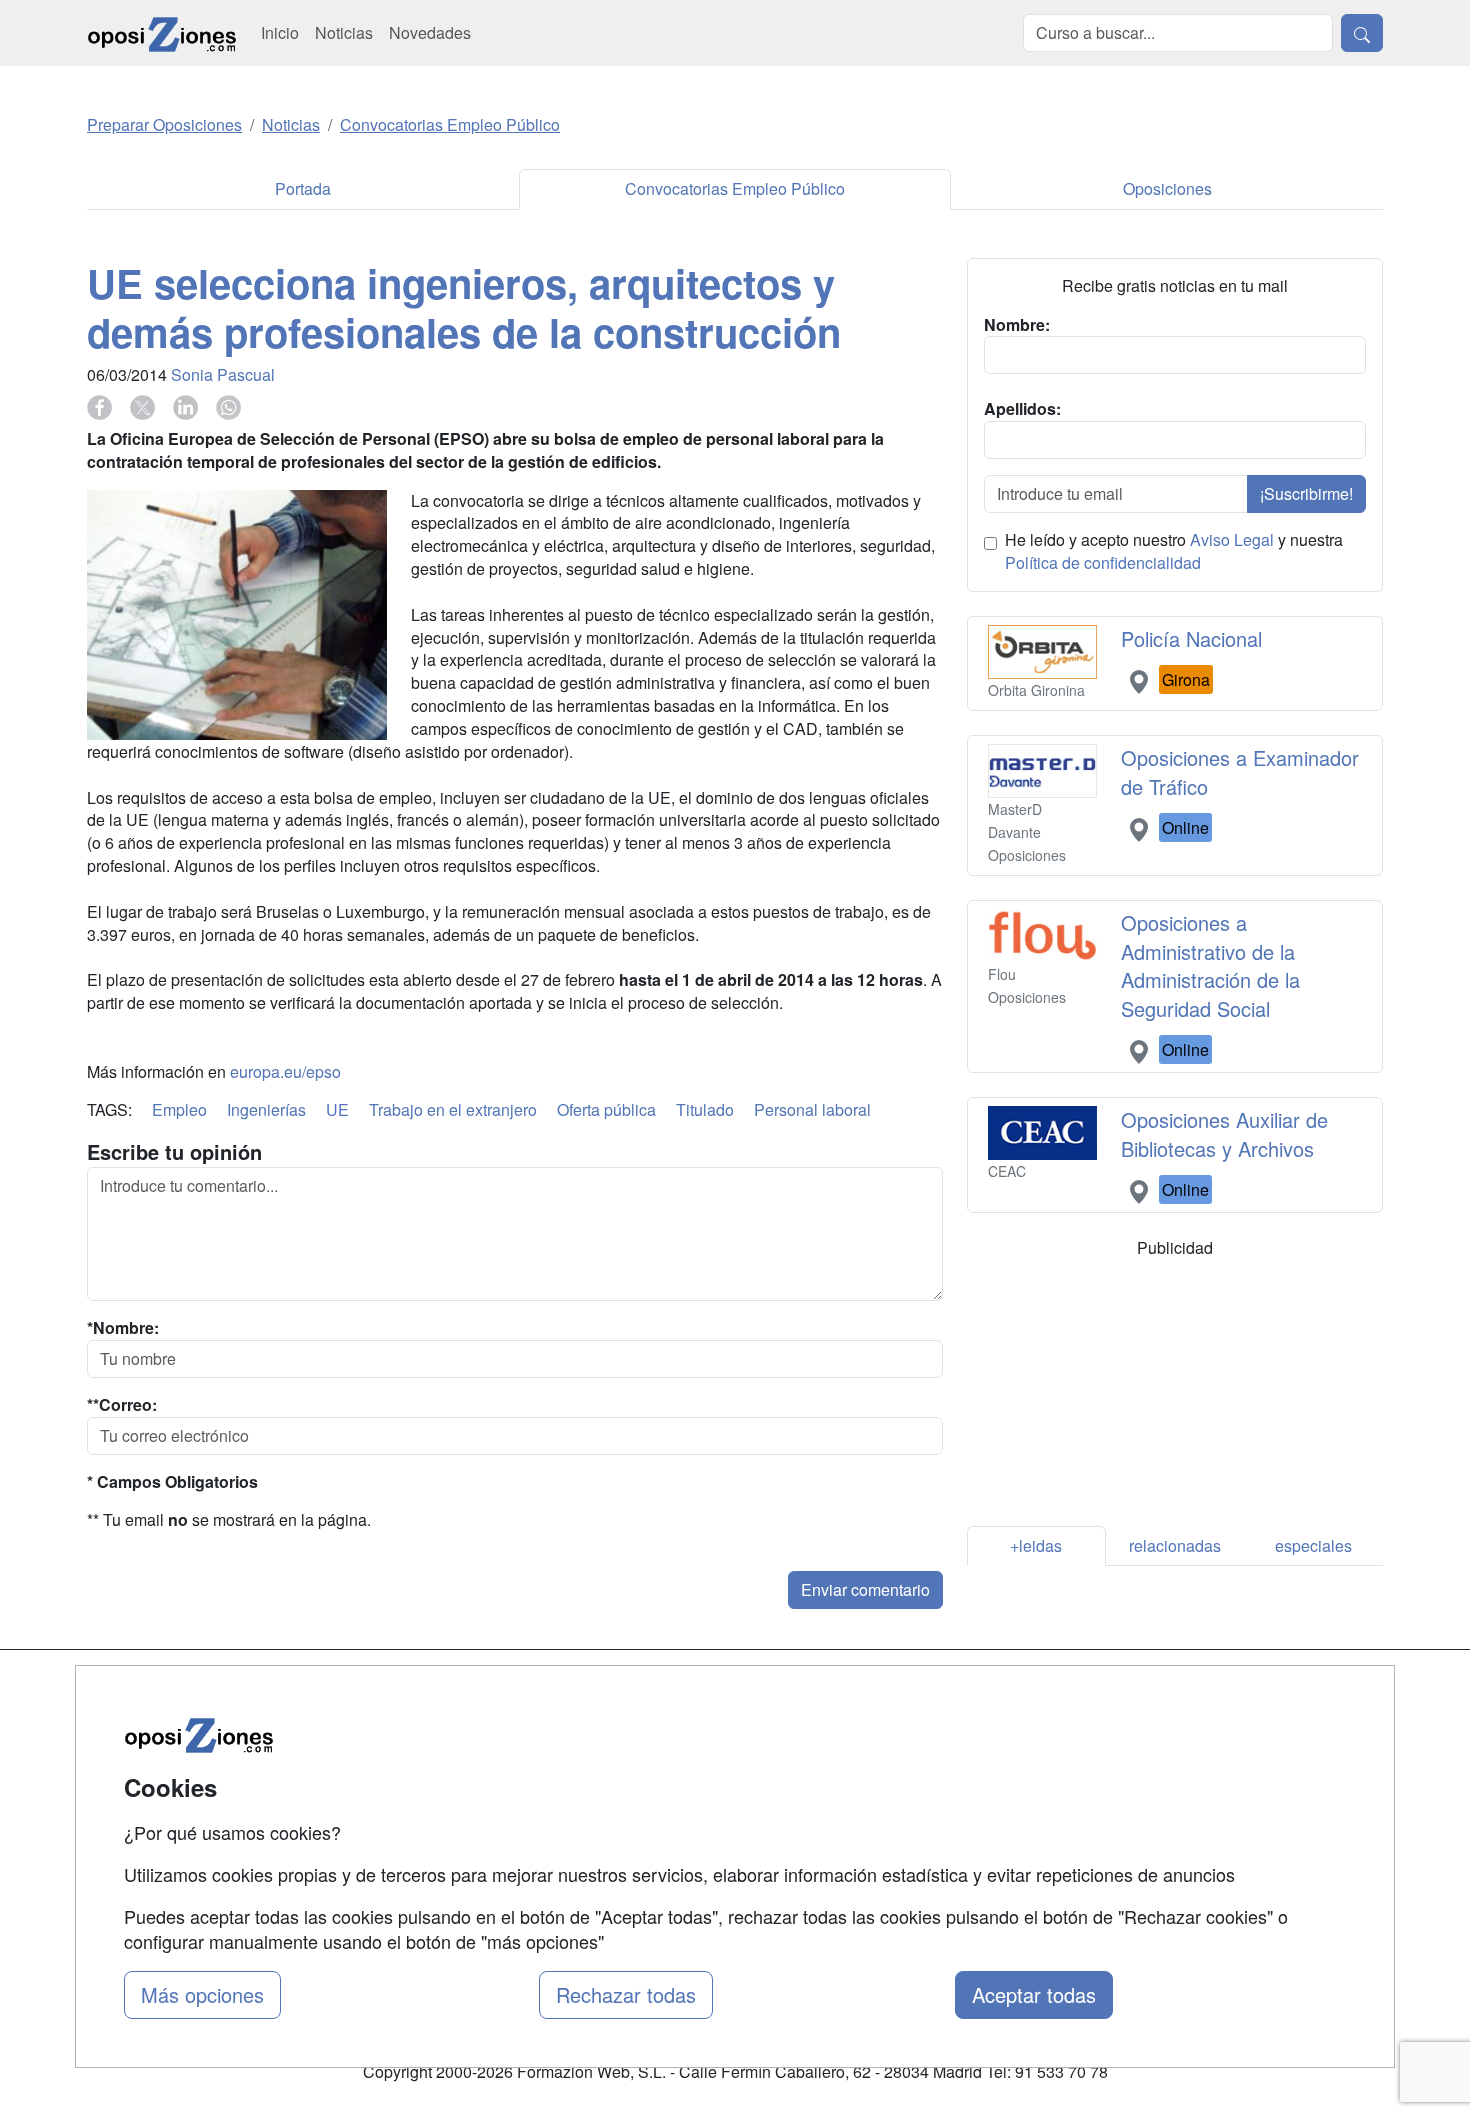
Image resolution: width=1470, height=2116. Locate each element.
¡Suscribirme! (1306, 493)
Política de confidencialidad (1103, 562)
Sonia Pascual (223, 374)
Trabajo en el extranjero (453, 1109)
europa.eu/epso (285, 1071)
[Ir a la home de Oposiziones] (162, 33)
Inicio (280, 32)
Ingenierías (266, 1109)
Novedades (430, 32)
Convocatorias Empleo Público (735, 188)
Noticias (344, 32)
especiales (1313, 1545)
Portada (303, 188)
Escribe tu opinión (174, 1152)
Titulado (705, 1109)
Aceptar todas (1034, 1994)
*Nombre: (123, 1328)
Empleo (179, 1109)
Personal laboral (812, 1109)
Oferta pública (606, 1109)
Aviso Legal (1232, 539)
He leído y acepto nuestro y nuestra (1174, 551)
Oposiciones (1167, 188)
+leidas (1036, 1545)
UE (337, 1109)
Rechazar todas (626, 1994)
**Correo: (122, 1405)
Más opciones (202, 1994)
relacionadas (1175, 1545)
